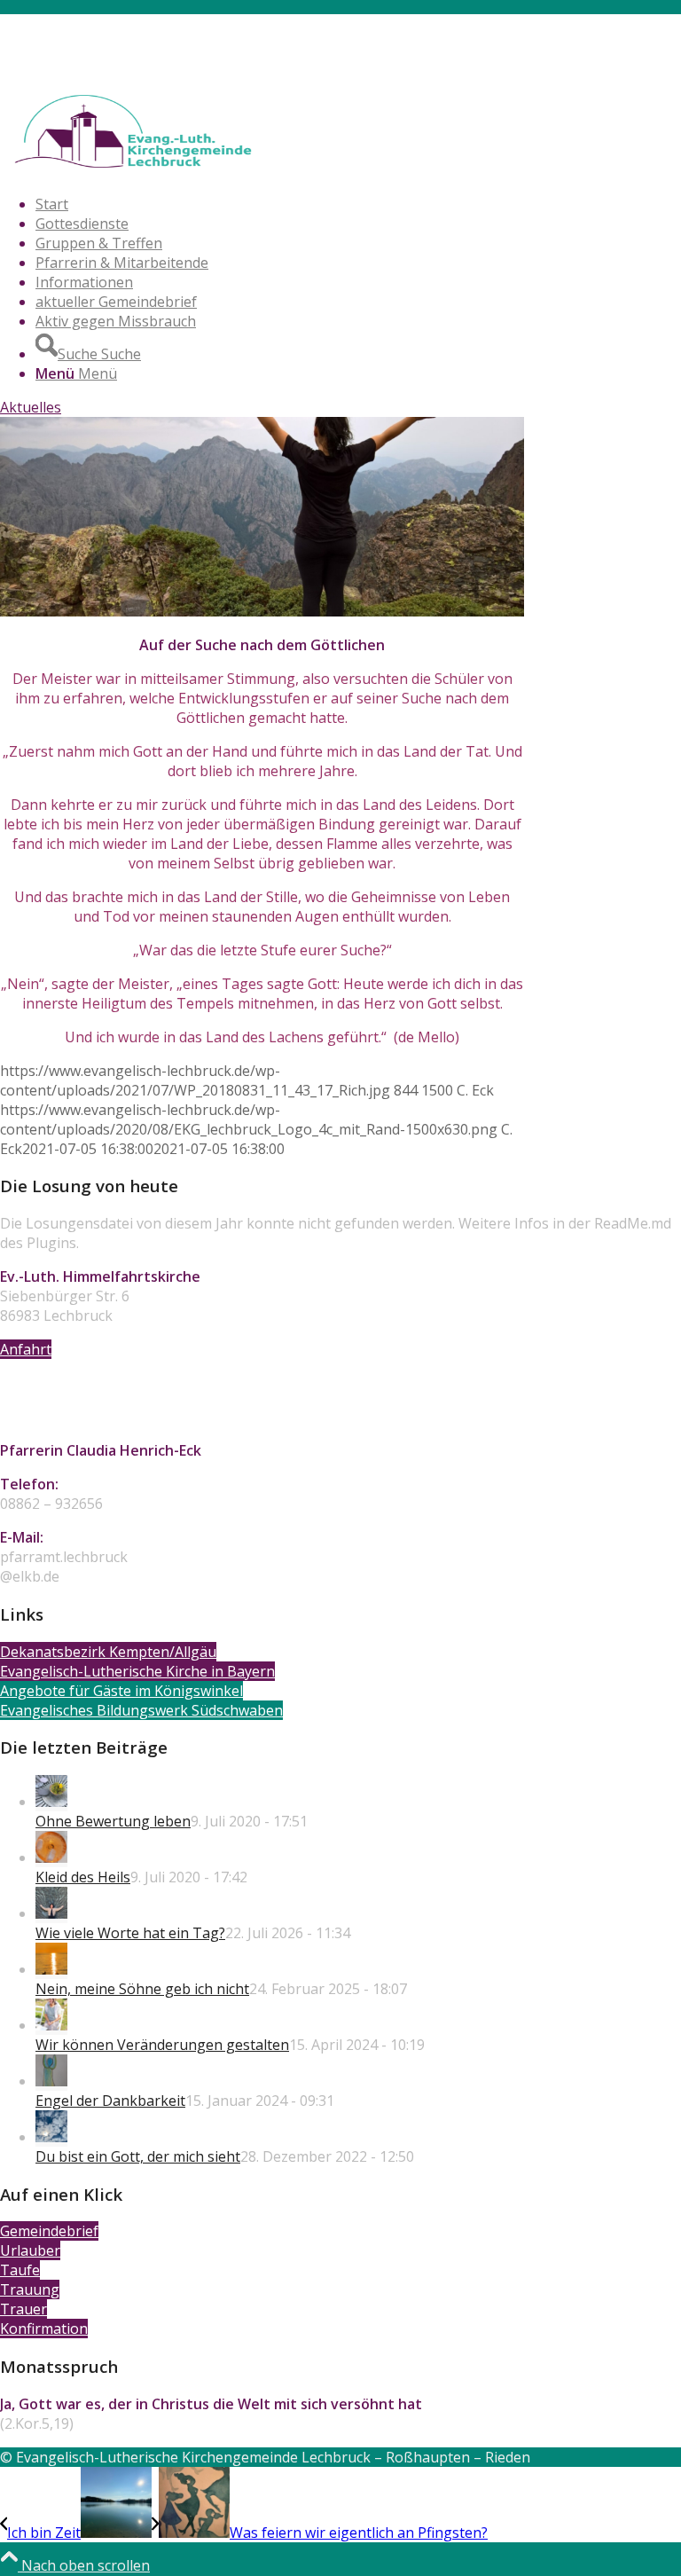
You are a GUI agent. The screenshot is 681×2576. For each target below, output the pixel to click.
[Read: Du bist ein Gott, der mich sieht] (51, 2137)
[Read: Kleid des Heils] (51, 1857)
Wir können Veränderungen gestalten (162, 2045)
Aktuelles (31, 407)
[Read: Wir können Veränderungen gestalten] (51, 2025)
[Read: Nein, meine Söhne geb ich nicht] (51, 1969)
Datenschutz (78, 63)
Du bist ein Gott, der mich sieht (138, 2156)
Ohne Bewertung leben (113, 1821)
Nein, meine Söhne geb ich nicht (142, 1989)
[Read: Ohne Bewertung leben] (51, 1802)
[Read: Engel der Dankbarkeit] (51, 2081)
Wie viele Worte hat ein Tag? (130, 1933)
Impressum (73, 43)
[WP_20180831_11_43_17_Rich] (262, 611)
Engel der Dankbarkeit (110, 2101)
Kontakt (62, 24)
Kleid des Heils (83, 1877)
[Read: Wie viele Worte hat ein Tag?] (51, 1913)
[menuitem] (358, 24)
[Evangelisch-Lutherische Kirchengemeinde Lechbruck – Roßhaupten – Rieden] (133, 170)
